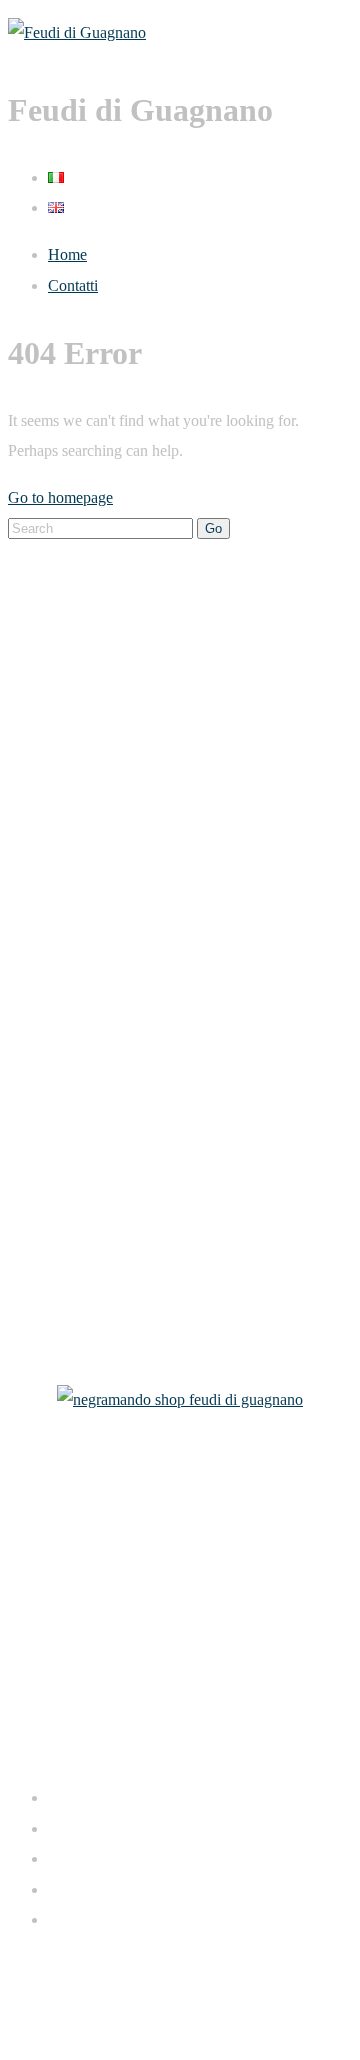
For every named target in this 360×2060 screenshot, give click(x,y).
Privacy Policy (154, 1997)
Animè (29, 1248)
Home (67, 254)
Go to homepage (60, 497)
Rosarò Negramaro (68, 1155)
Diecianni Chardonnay (79, 1295)
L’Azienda (41, 678)
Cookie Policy (256, 1997)
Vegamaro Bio (53, 1062)
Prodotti (33, 725)
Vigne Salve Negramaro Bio (97, 1015)
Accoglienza (47, 771)
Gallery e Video (58, 864)
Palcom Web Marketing (217, 1966)
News (26, 818)
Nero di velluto (55, 1202)
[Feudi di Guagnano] (77, 32)
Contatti (73, 285)
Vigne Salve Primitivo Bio (91, 1108)
